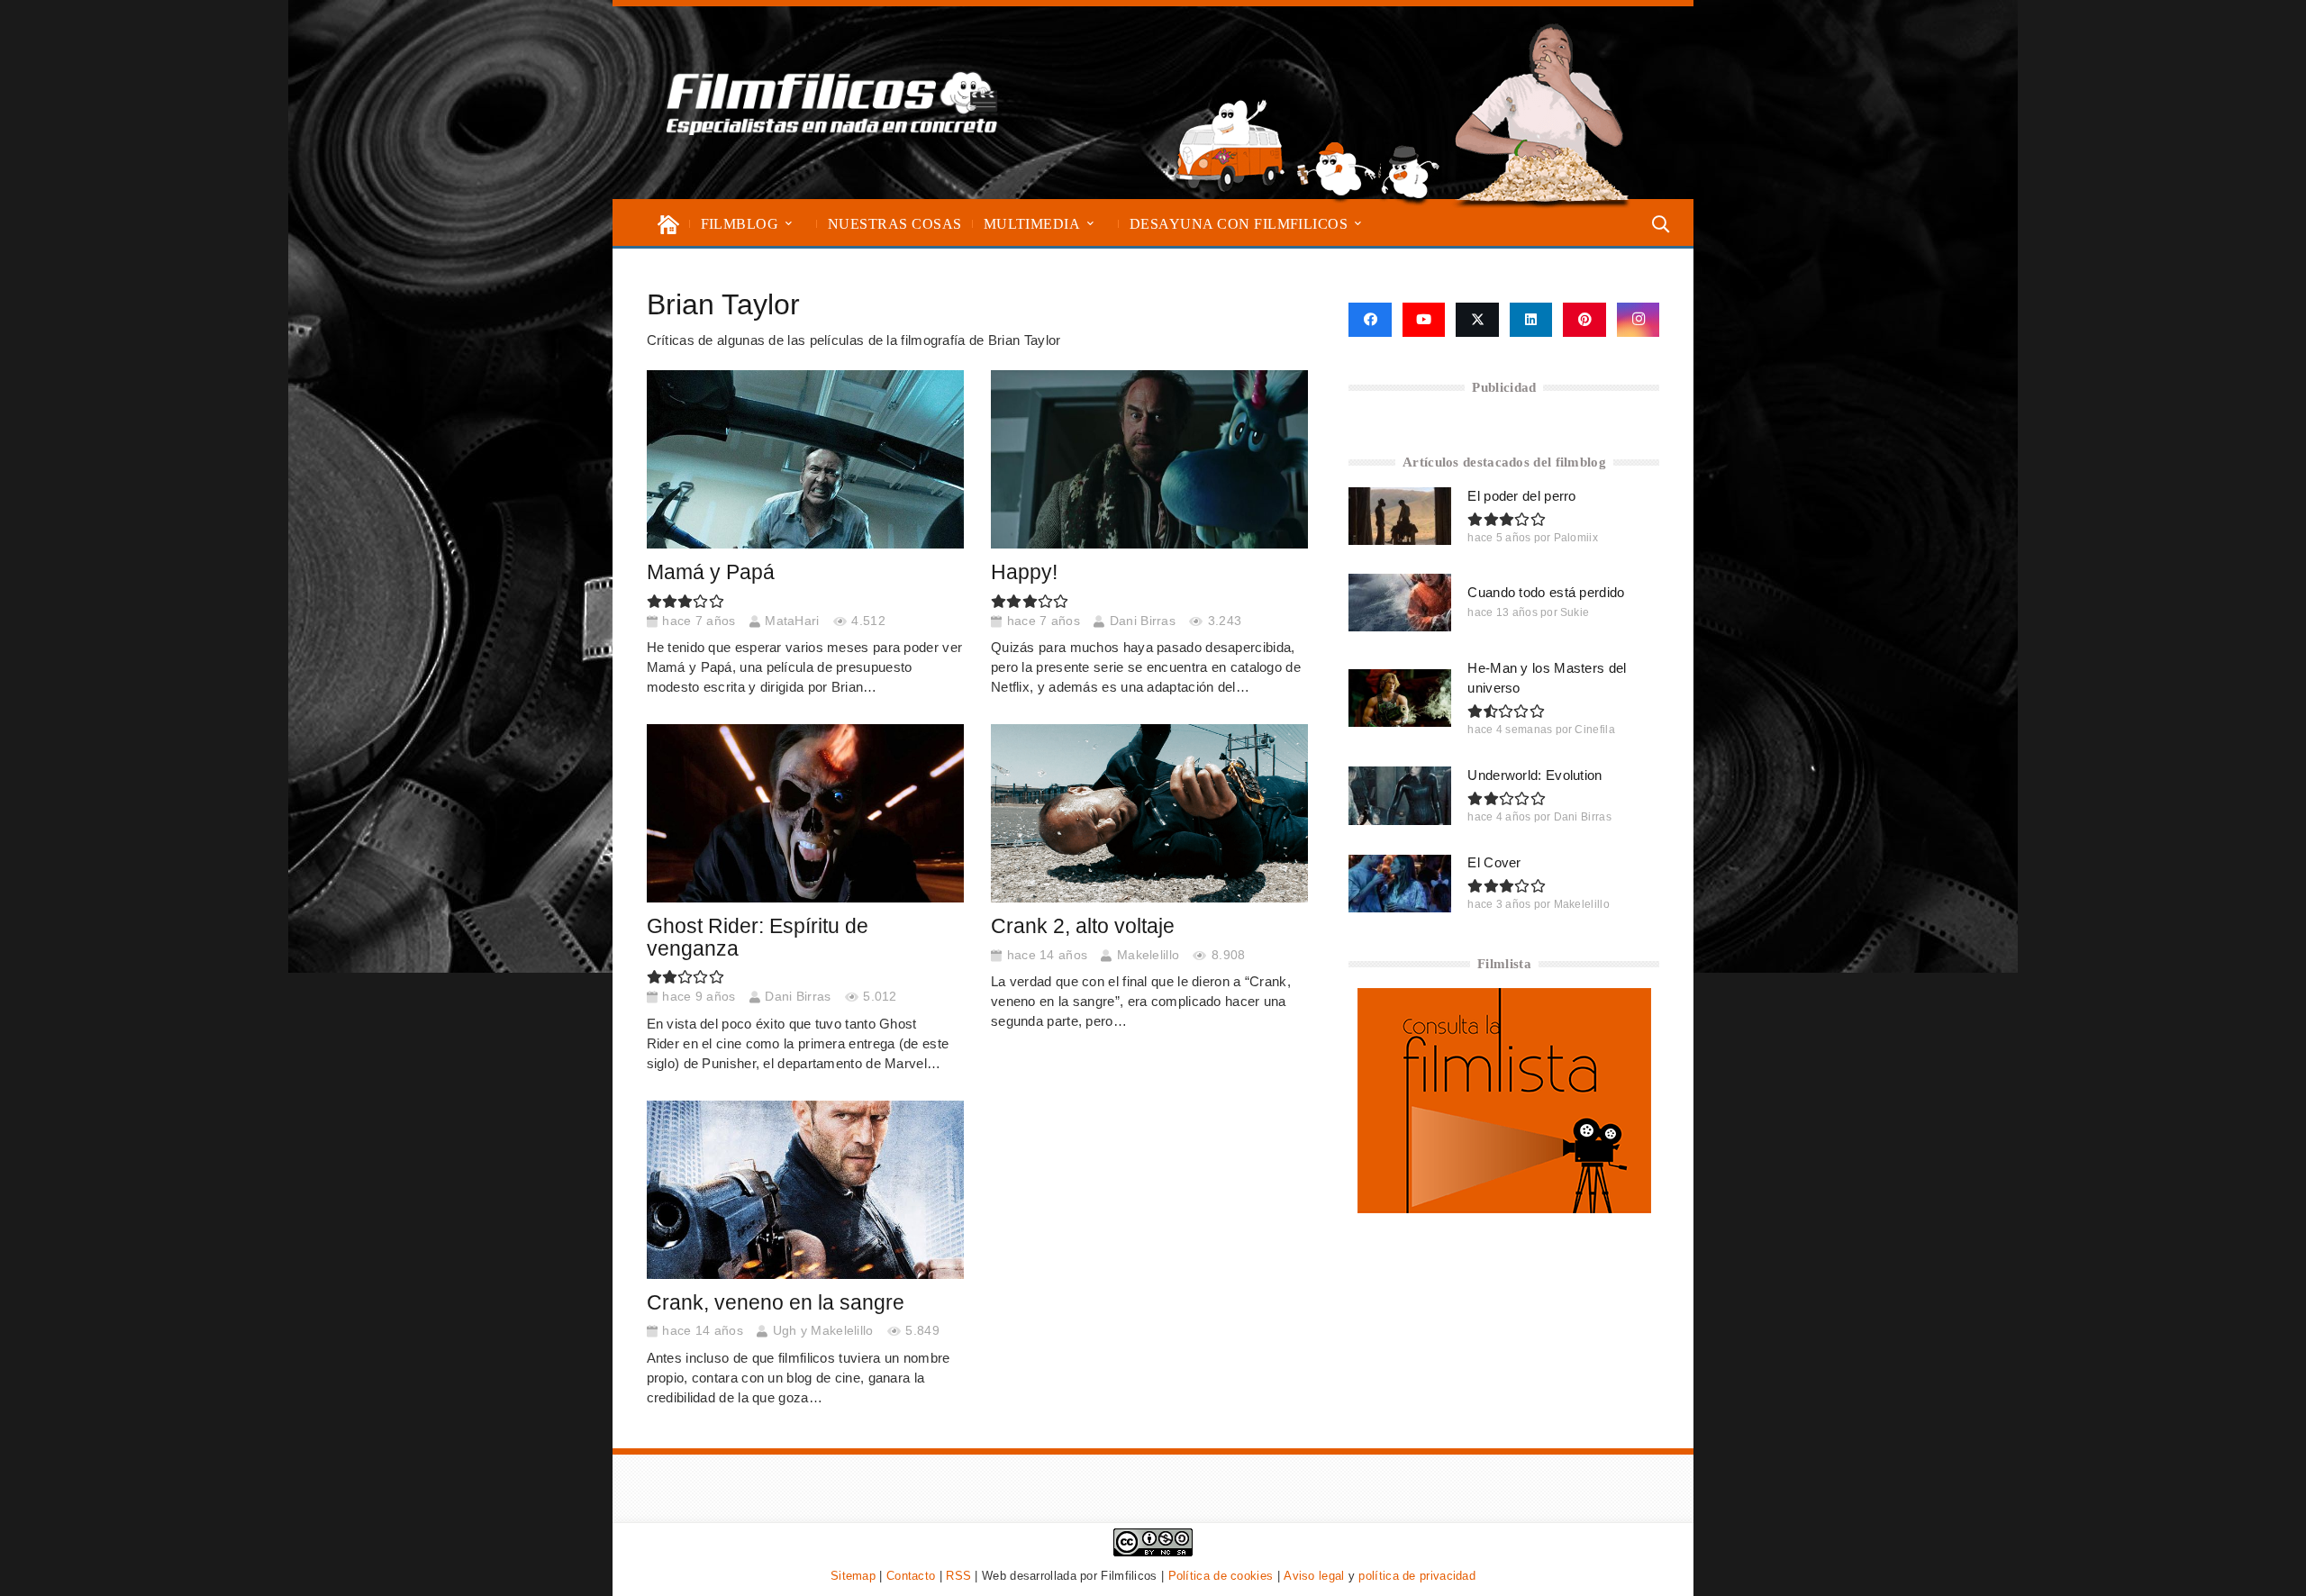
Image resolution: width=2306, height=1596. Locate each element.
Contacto (911, 1576)
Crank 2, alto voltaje (1083, 926)
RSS (958, 1576)
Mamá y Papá (711, 572)
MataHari (792, 621)
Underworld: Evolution (1534, 775)
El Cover (1494, 862)
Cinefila (1594, 730)
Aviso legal (1314, 1576)
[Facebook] (1370, 320)
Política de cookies (1221, 1576)
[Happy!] (1150, 459)
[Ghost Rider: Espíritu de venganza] (805, 813)
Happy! (1024, 572)
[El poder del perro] (1400, 516)
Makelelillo (1148, 955)
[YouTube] (1424, 320)
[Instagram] (1639, 320)
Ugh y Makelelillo (823, 1331)
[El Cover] (1400, 884)
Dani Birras (1143, 621)
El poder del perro (1521, 496)
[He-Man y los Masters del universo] (1400, 698)
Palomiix (1576, 538)
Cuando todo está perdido (1546, 592)
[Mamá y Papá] (805, 459)
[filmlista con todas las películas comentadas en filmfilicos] (1504, 1208)
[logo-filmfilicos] (832, 103)
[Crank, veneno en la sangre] (805, 1190)
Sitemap (853, 1576)
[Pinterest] (1584, 320)
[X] (1477, 320)
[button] (789, 224)
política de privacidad (1417, 1576)
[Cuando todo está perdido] (1400, 603)
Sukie (1575, 612)
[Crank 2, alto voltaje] (1150, 813)
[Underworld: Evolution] (1400, 795)
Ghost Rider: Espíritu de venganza (758, 938)
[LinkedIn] (1531, 320)
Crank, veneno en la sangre (776, 1303)
